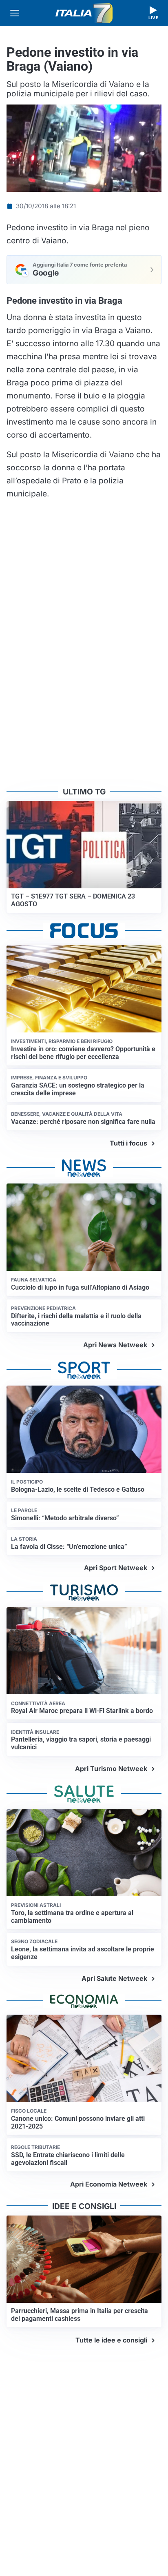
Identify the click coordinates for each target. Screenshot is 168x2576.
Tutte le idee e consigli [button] (111, 2340)
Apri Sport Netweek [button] (116, 1568)
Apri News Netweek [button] (115, 1345)
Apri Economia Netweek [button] (109, 2184)
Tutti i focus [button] (128, 1143)
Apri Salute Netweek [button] (114, 1978)
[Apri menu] (15, 13)
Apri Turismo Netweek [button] (111, 1768)
